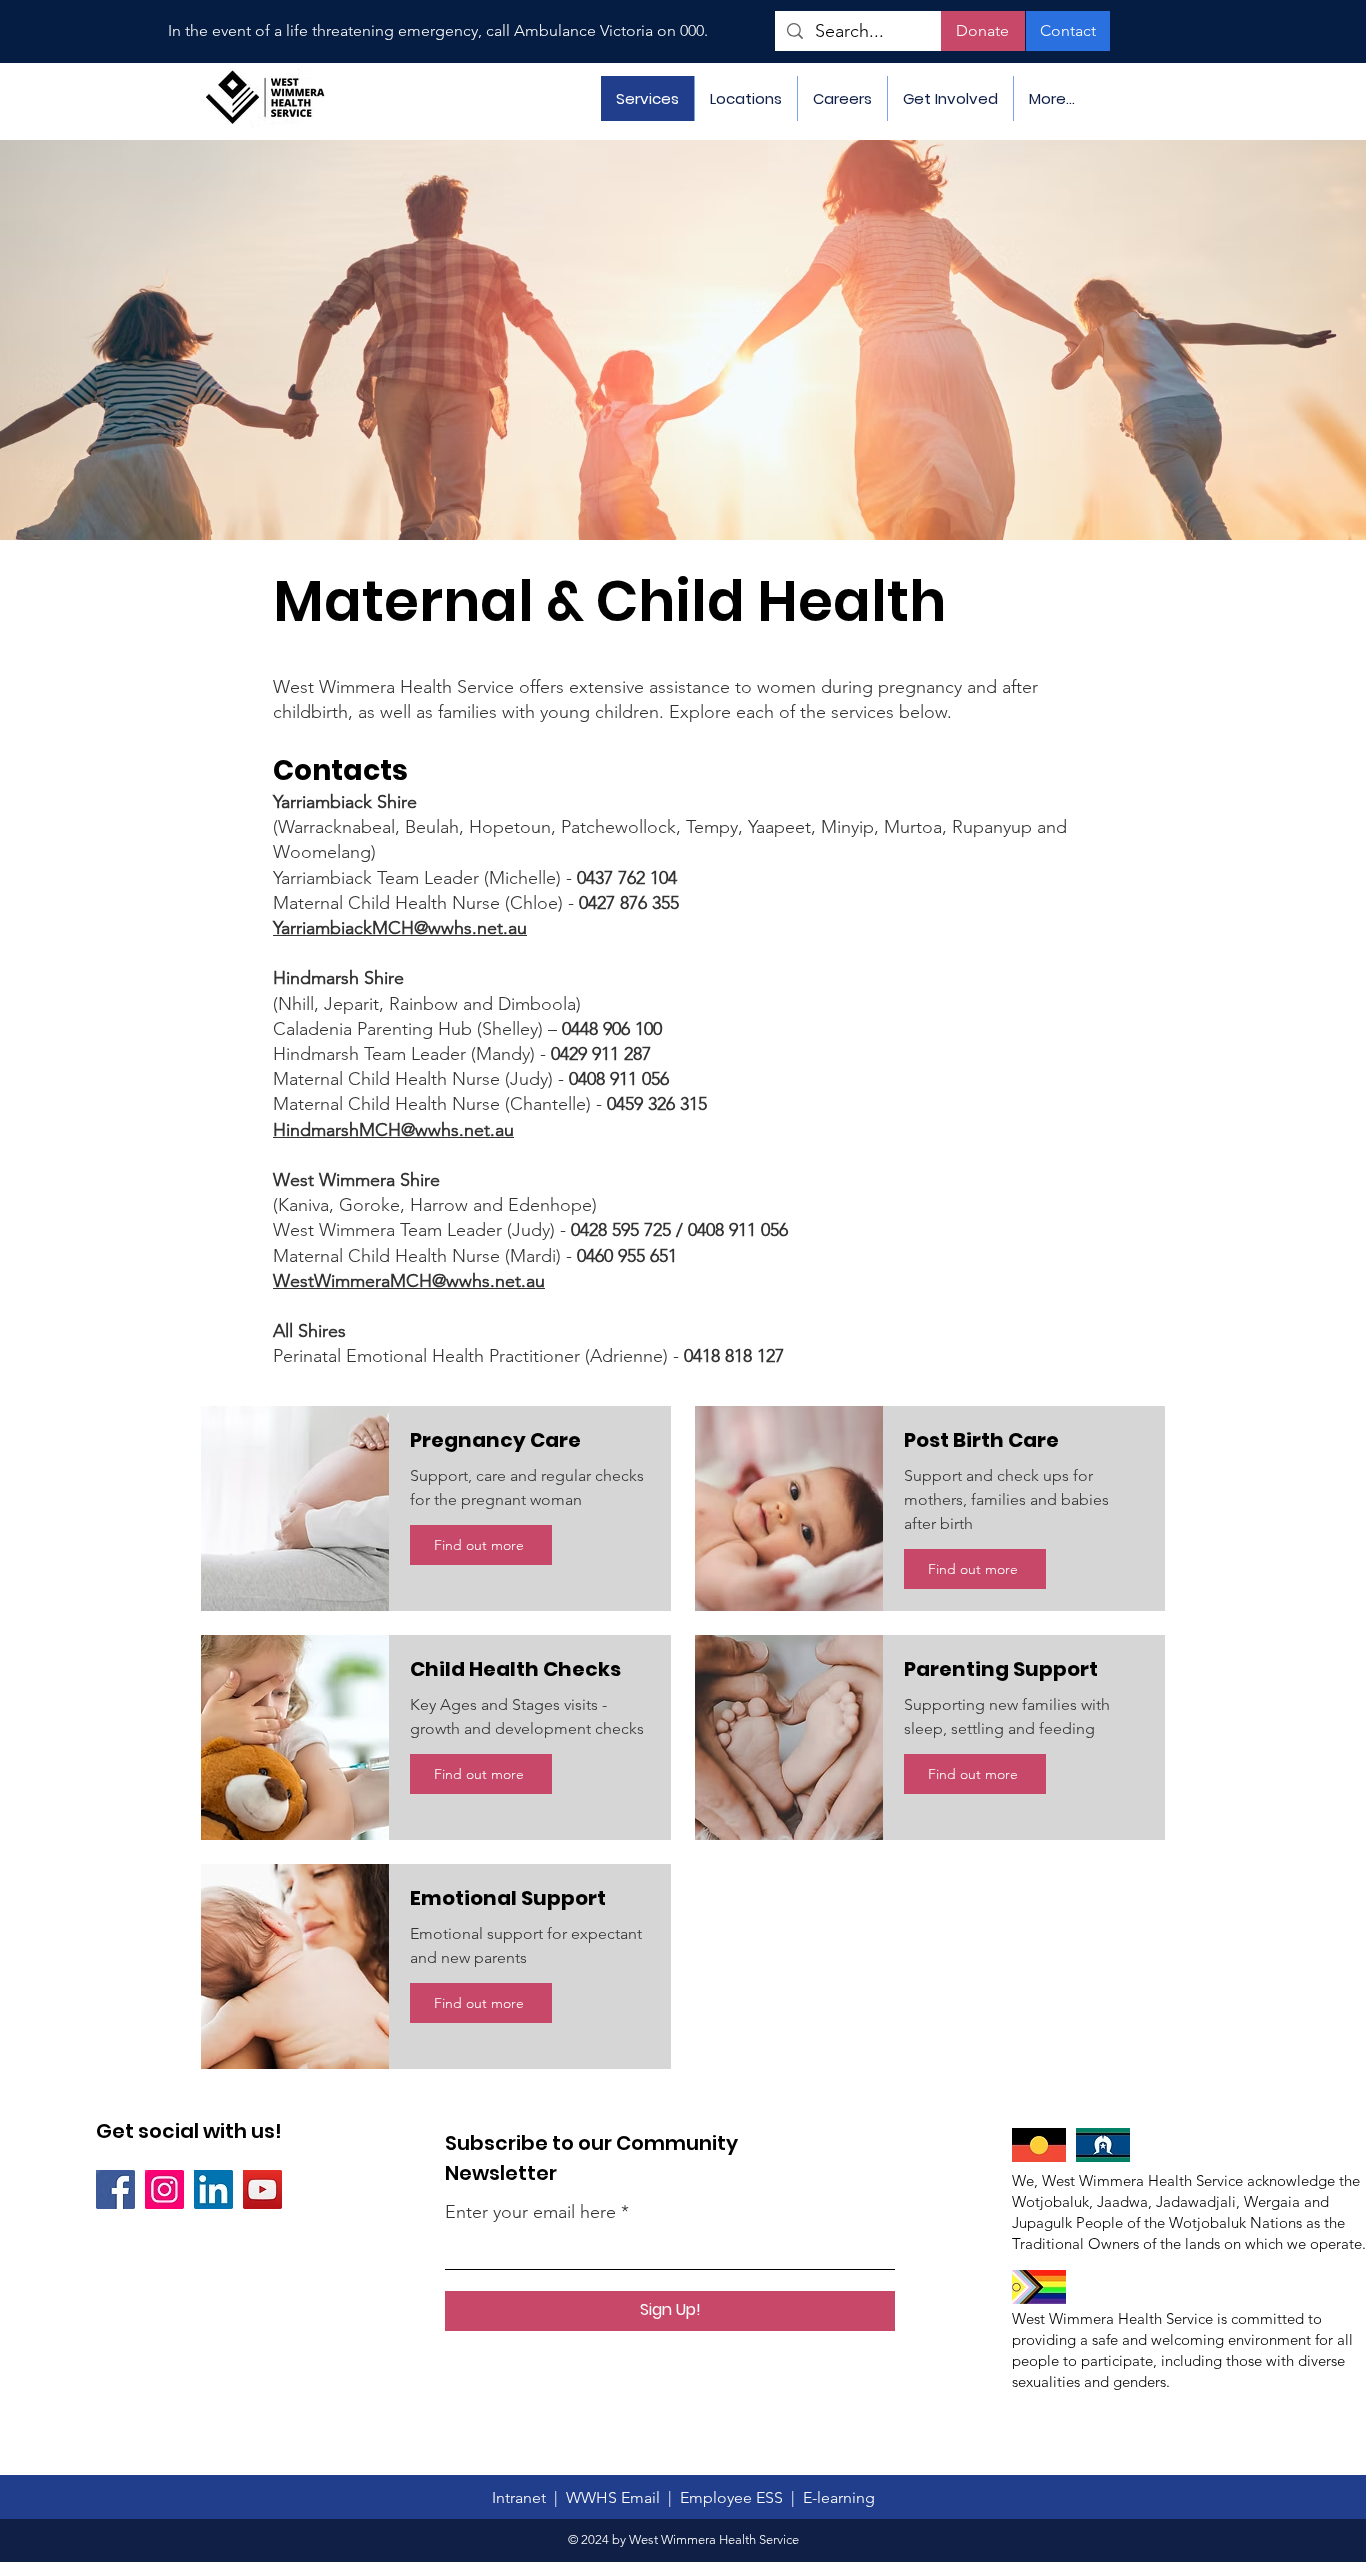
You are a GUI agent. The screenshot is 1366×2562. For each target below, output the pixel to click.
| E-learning (833, 2497)
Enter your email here (530, 2212)
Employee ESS (735, 2497)
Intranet (523, 2497)
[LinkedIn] (213, 2189)
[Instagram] (164, 2189)
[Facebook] (115, 2189)
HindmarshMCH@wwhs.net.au (393, 1130)
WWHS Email (615, 2497)
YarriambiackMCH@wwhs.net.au (400, 928)
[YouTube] (262, 2189)
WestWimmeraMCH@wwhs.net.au (409, 1281)
